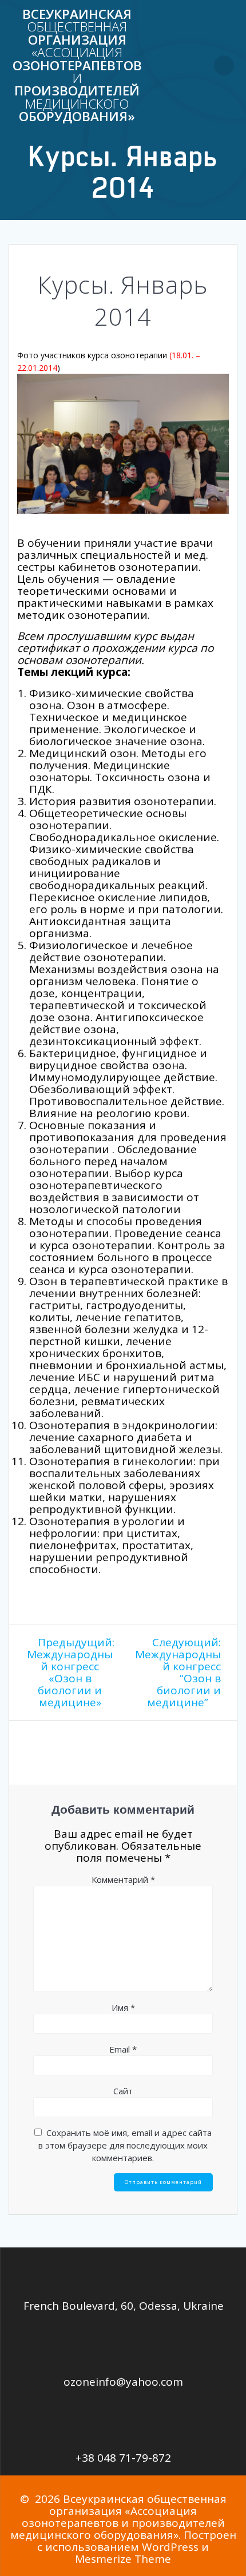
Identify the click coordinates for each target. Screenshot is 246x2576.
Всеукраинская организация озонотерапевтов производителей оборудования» (77, 66)
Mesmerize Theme (123, 2559)
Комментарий (123, 1879)
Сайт (123, 2091)
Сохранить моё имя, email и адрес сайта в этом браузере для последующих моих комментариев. (125, 2145)
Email (123, 2049)
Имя (123, 2007)
